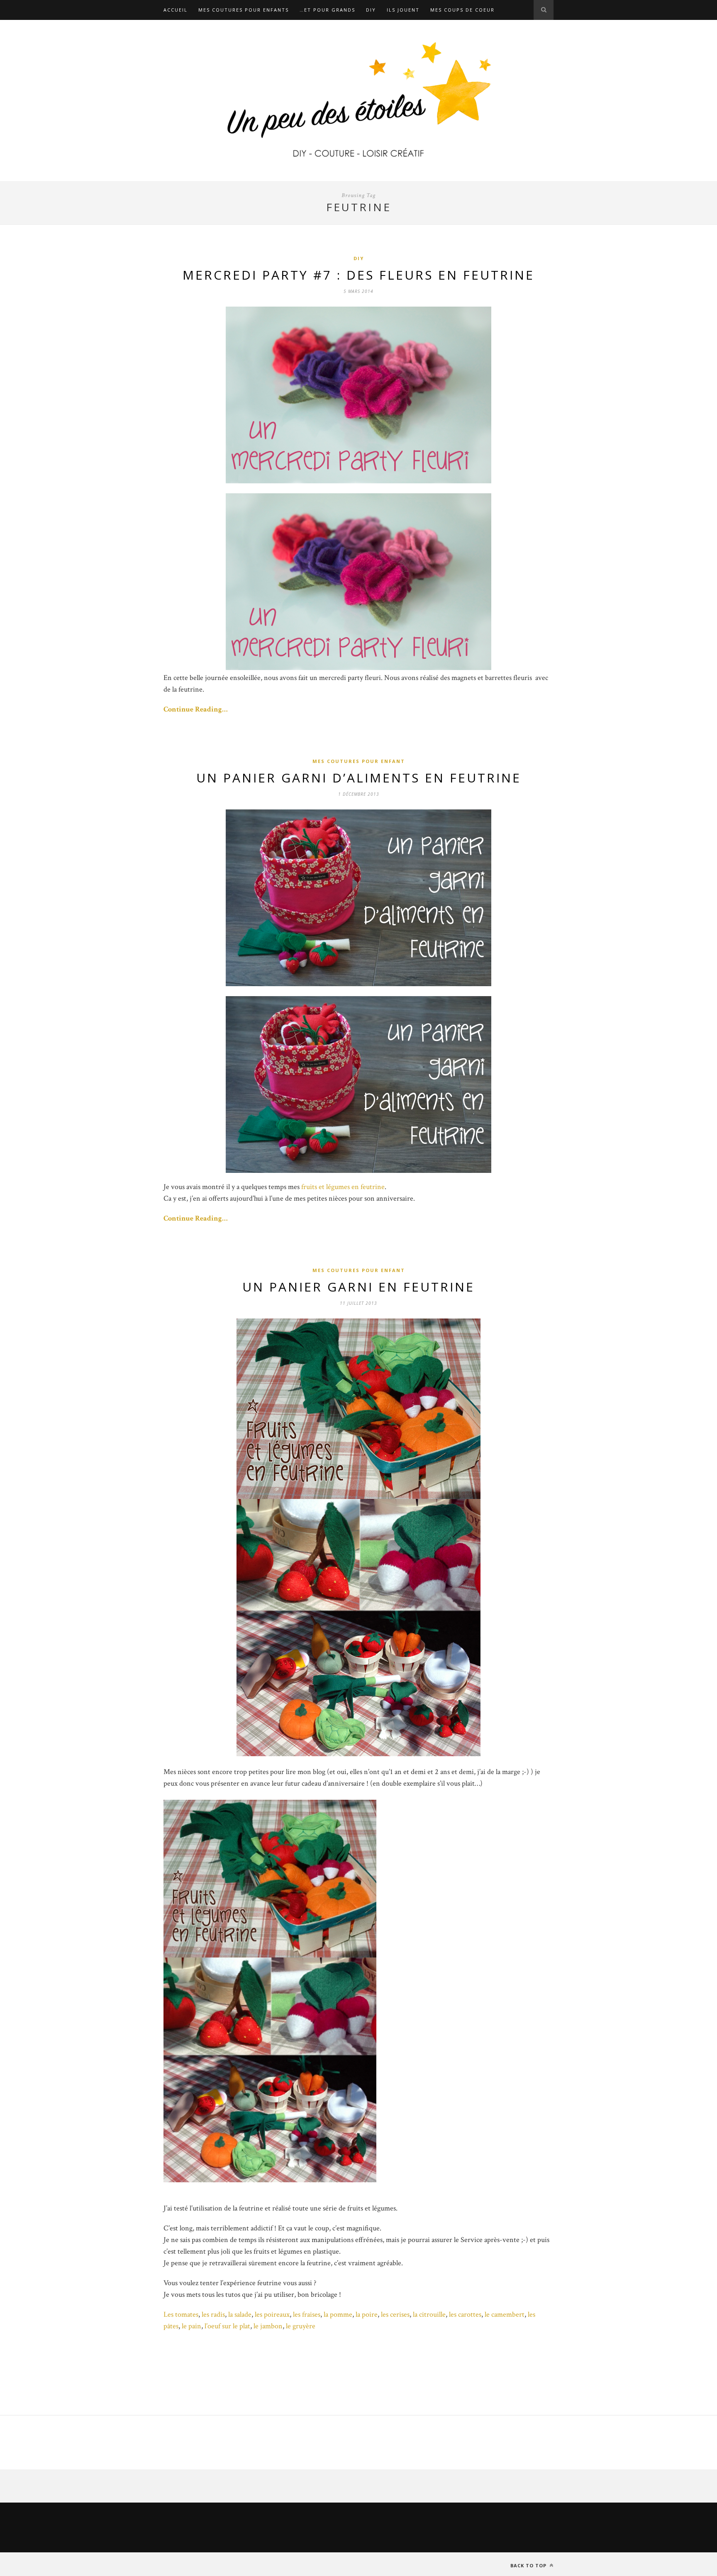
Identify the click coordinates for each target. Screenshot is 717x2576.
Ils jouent (403, 10)
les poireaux (272, 2314)
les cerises (395, 2314)
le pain (191, 2326)
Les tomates (181, 2314)
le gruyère (301, 2326)
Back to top (529, 2565)
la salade (240, 2314)
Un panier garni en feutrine (358, 1287)
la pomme (338, 2314)
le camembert (505, 2314)
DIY (371, 10)
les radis (213, 2314)
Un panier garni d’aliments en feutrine (359, 778)
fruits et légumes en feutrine (343, 1187)
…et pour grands (327, 10)
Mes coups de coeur (462, 10)
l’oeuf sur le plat (227, 2326)
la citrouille (429, 2314)
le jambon (268, 2326)
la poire (367, 2314)
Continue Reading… (196, 709)
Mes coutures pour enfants (244, 10)
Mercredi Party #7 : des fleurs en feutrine (358, 275)
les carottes (465, 2314)
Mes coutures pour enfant (359, 761)
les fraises (307, 2314)
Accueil (176, 10)
